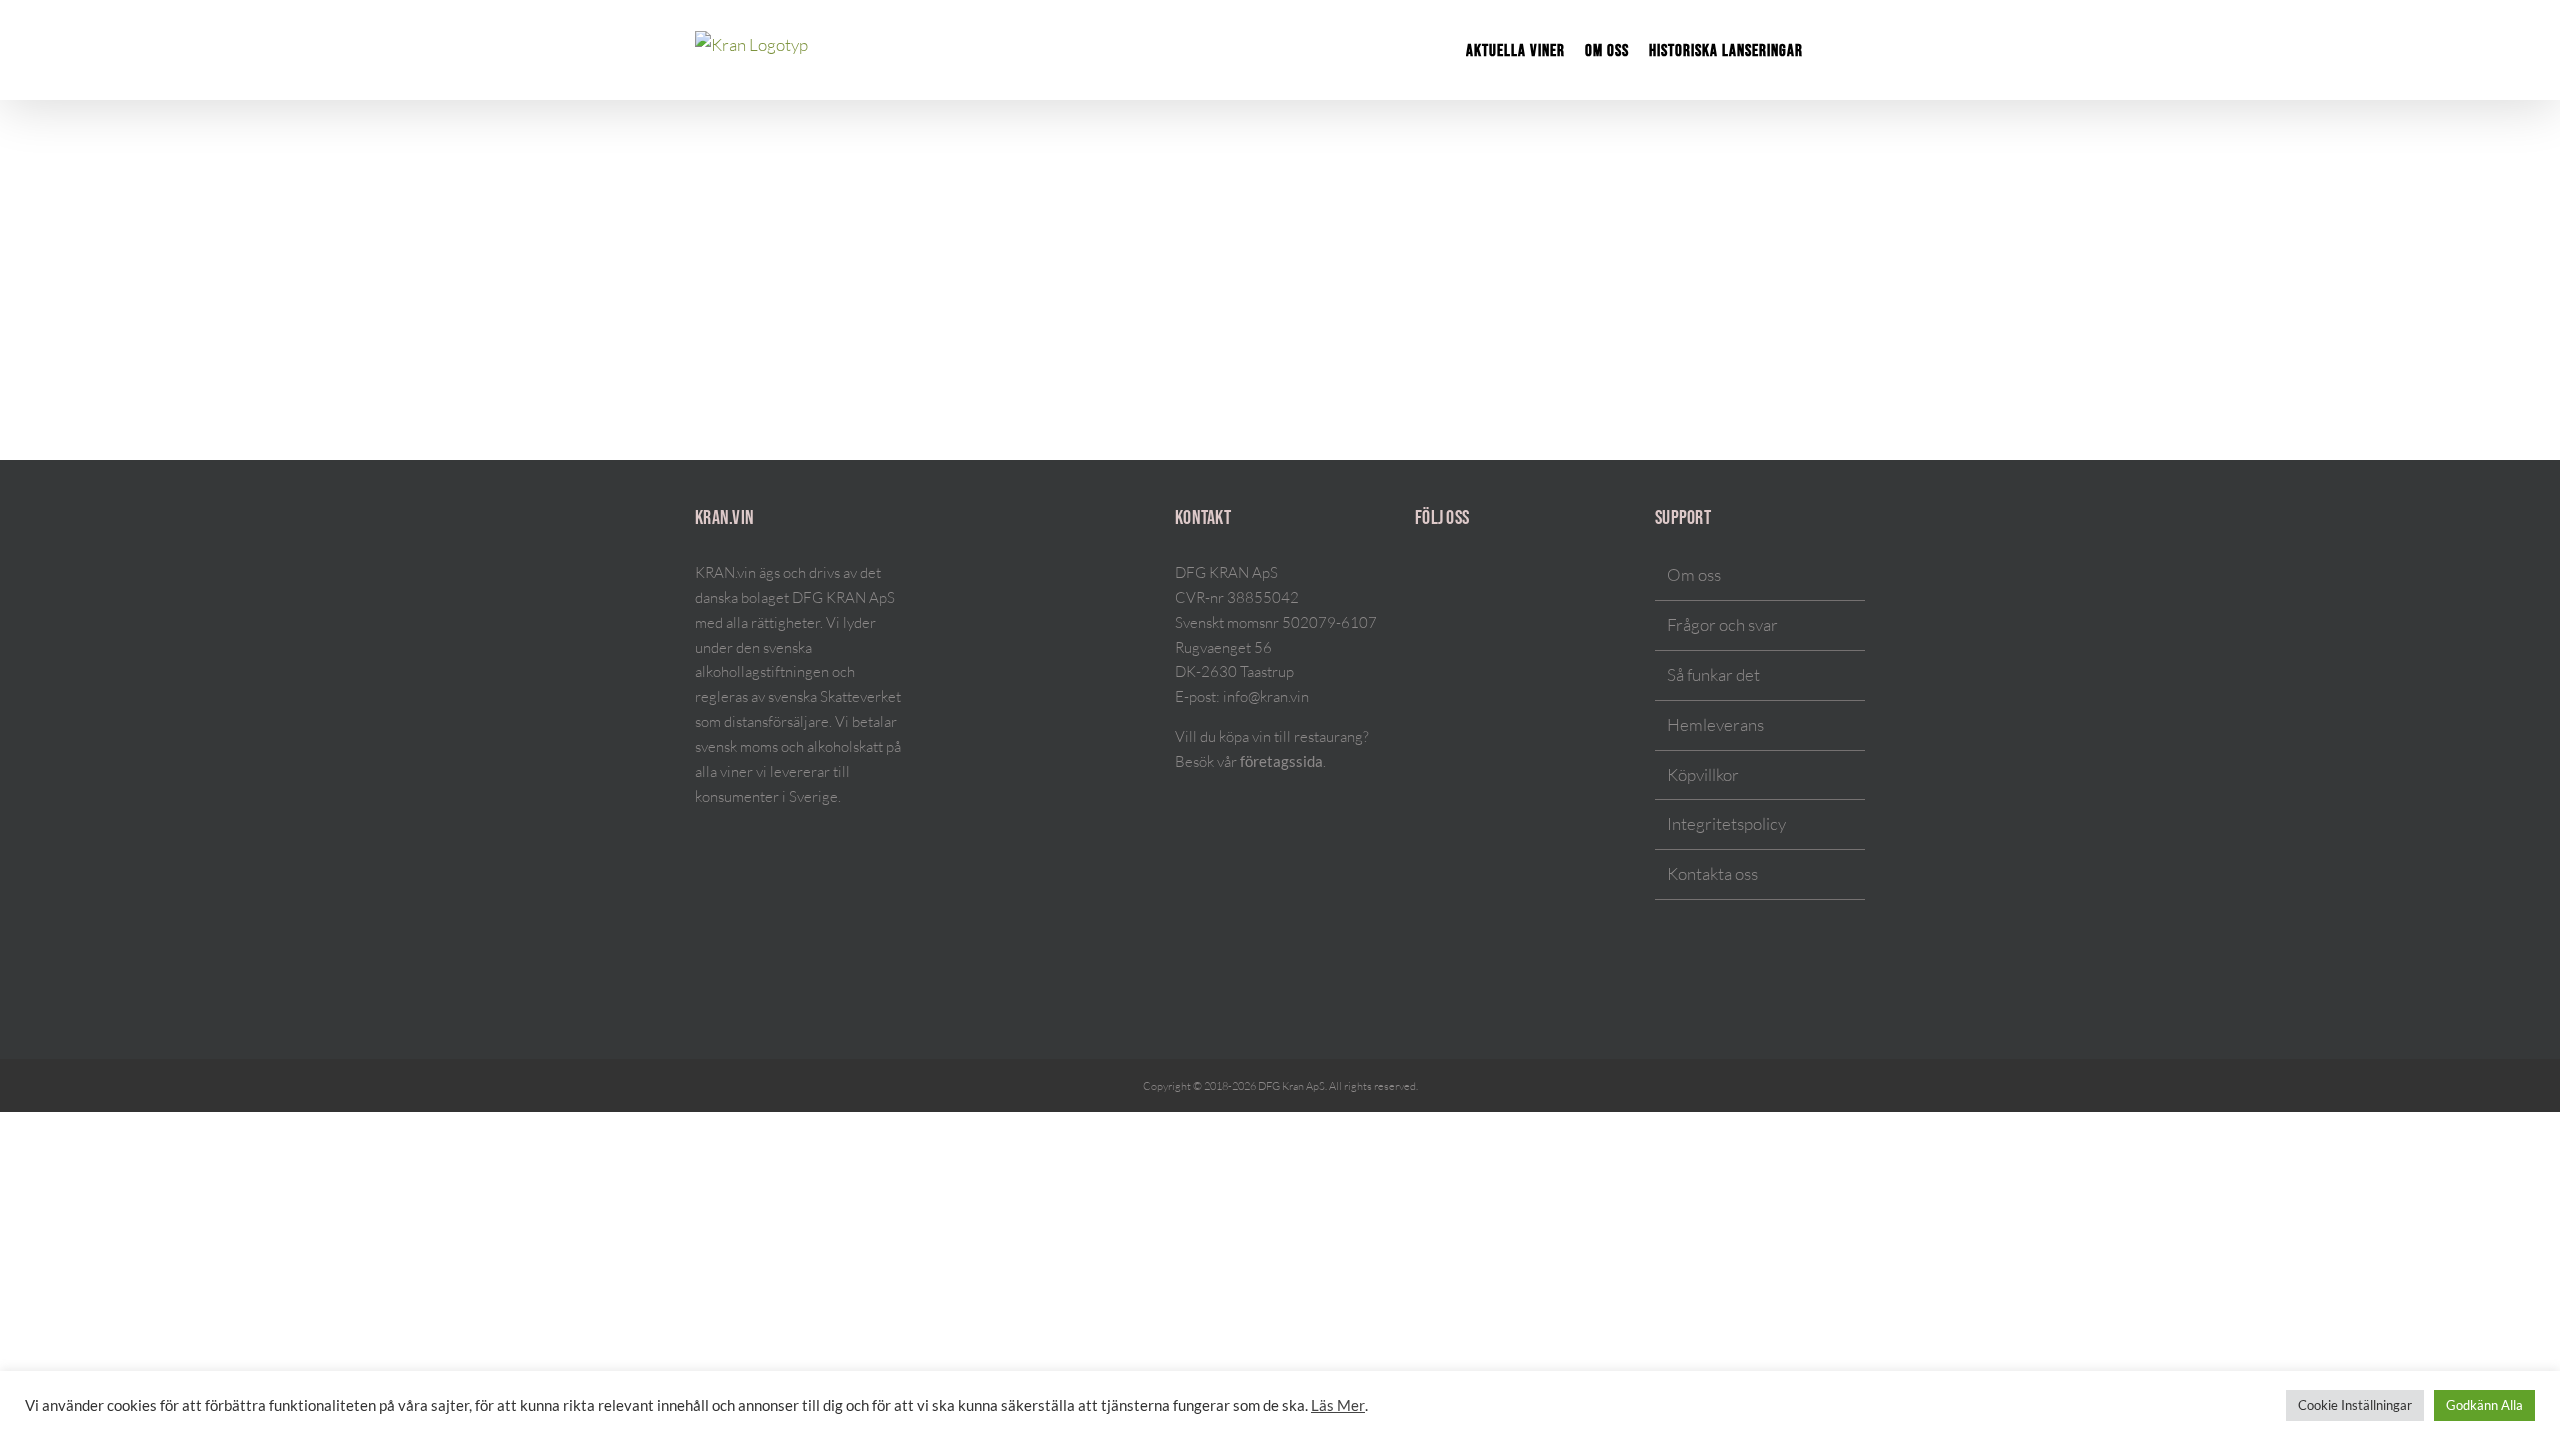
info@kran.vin (1266, 696)
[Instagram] (1421, 576)
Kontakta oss (1712, 873)
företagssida (1281, 761)
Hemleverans (1715, 724)
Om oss (1694, 574)
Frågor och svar (1722, 624)
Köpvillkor (1703, 774)
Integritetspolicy (1726, 823)
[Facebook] (1447, 576)
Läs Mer (1338, 1405)
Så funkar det (1713, 674)
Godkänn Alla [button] (2484, 1405)
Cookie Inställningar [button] (2355, 1405)
